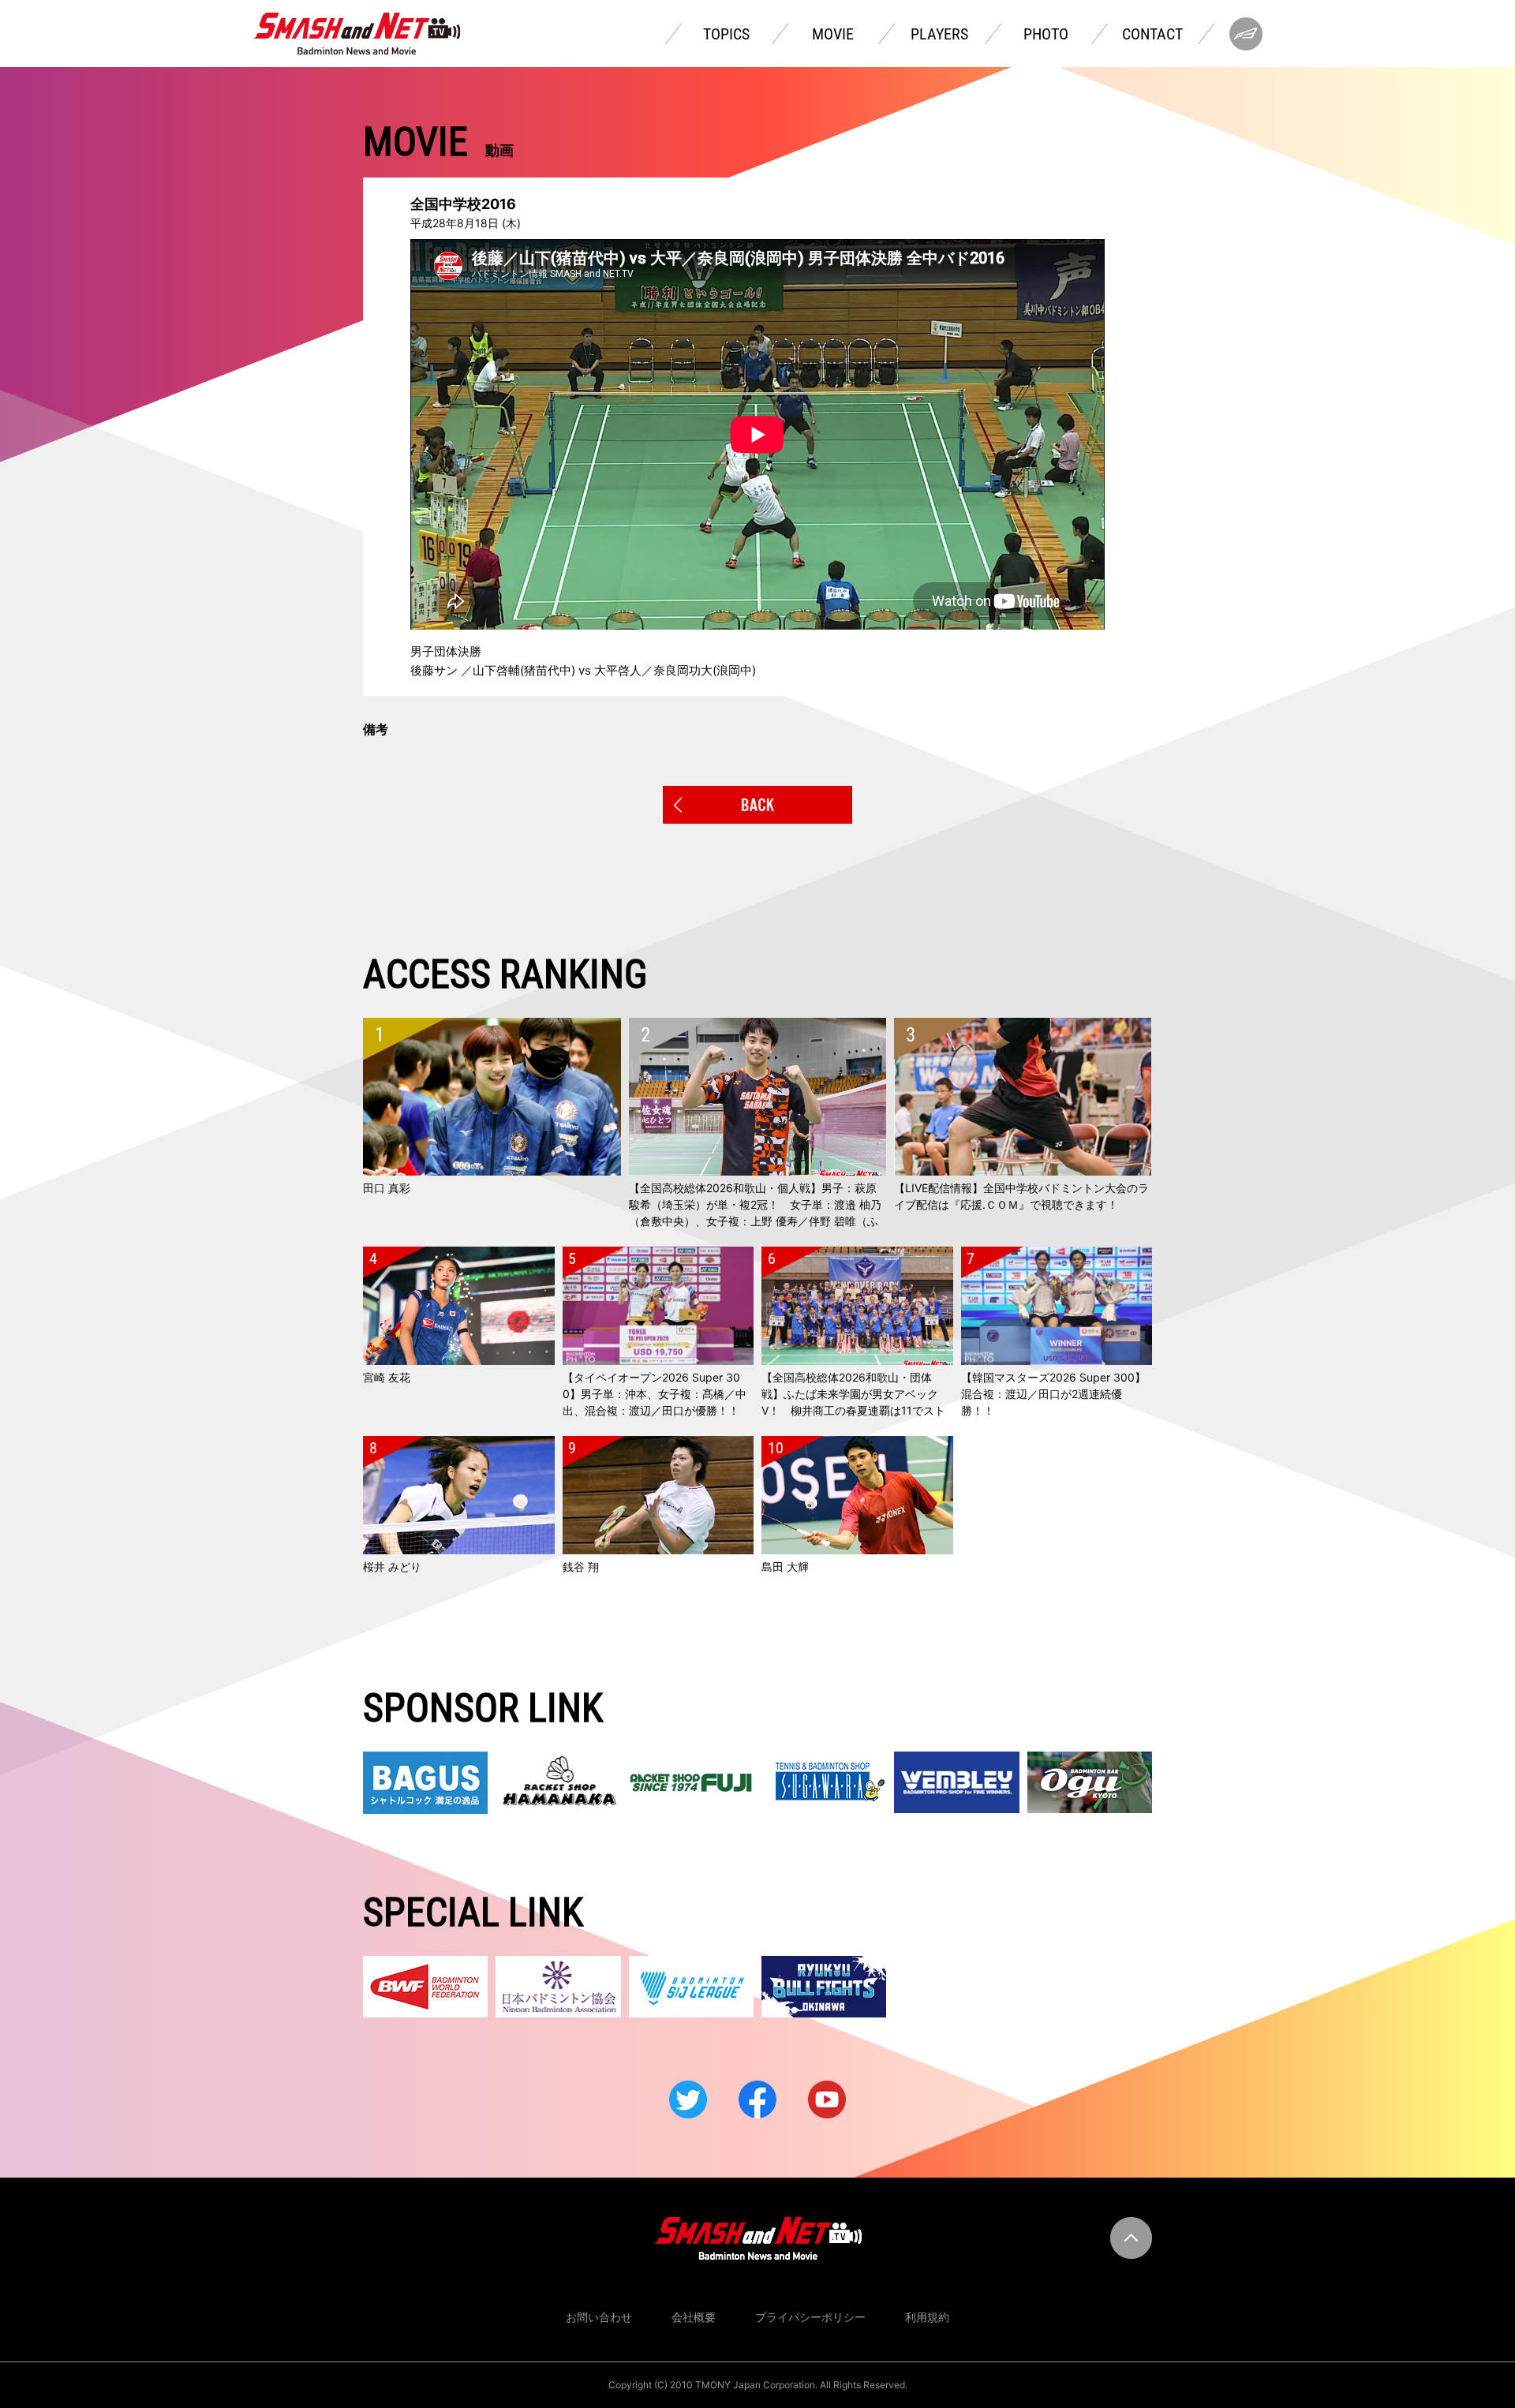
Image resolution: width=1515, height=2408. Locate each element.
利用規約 (927, 2317)
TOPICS (726, 34)
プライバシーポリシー (810, 2317)
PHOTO (1046, 34)
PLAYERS (939, 34)
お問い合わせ (599, 2317)
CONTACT (1152, 34)
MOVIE (833, 34)
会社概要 (694, 2317)
